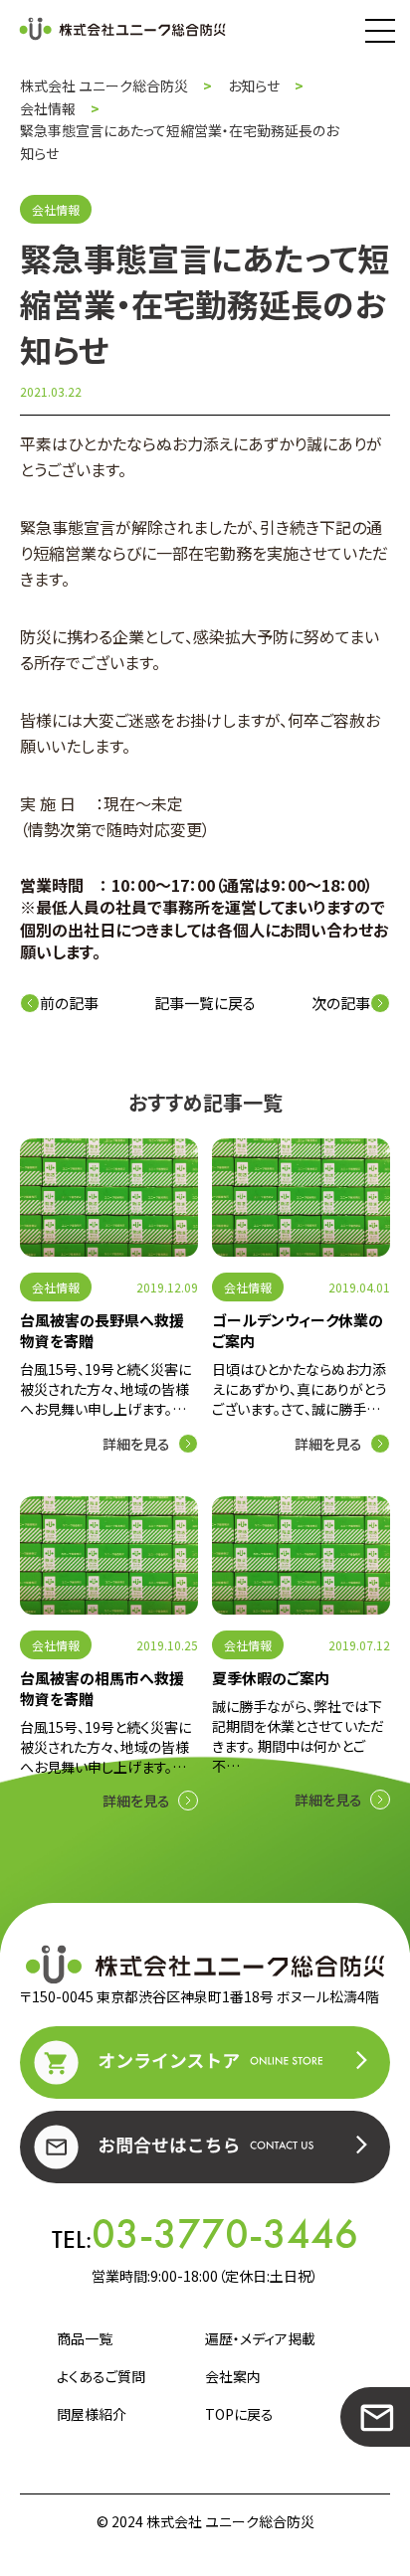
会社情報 (56, 1287)
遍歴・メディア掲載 (260, 2338)
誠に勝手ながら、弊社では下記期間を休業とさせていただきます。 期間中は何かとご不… (298, 1736)
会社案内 (233, 2376)
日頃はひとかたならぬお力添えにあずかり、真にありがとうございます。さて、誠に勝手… (300, 1389)
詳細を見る (136, 1444)
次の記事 (341, 1003)
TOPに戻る (239, 2414)
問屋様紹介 (92, 2414)
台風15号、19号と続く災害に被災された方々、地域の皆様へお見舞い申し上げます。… (105, 1389)
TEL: (205, 2234)
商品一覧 (85, 2338)
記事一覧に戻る (205, 1003)
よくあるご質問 (101, 2376)
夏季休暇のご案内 (271, 1678)
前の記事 (69, 1003)
